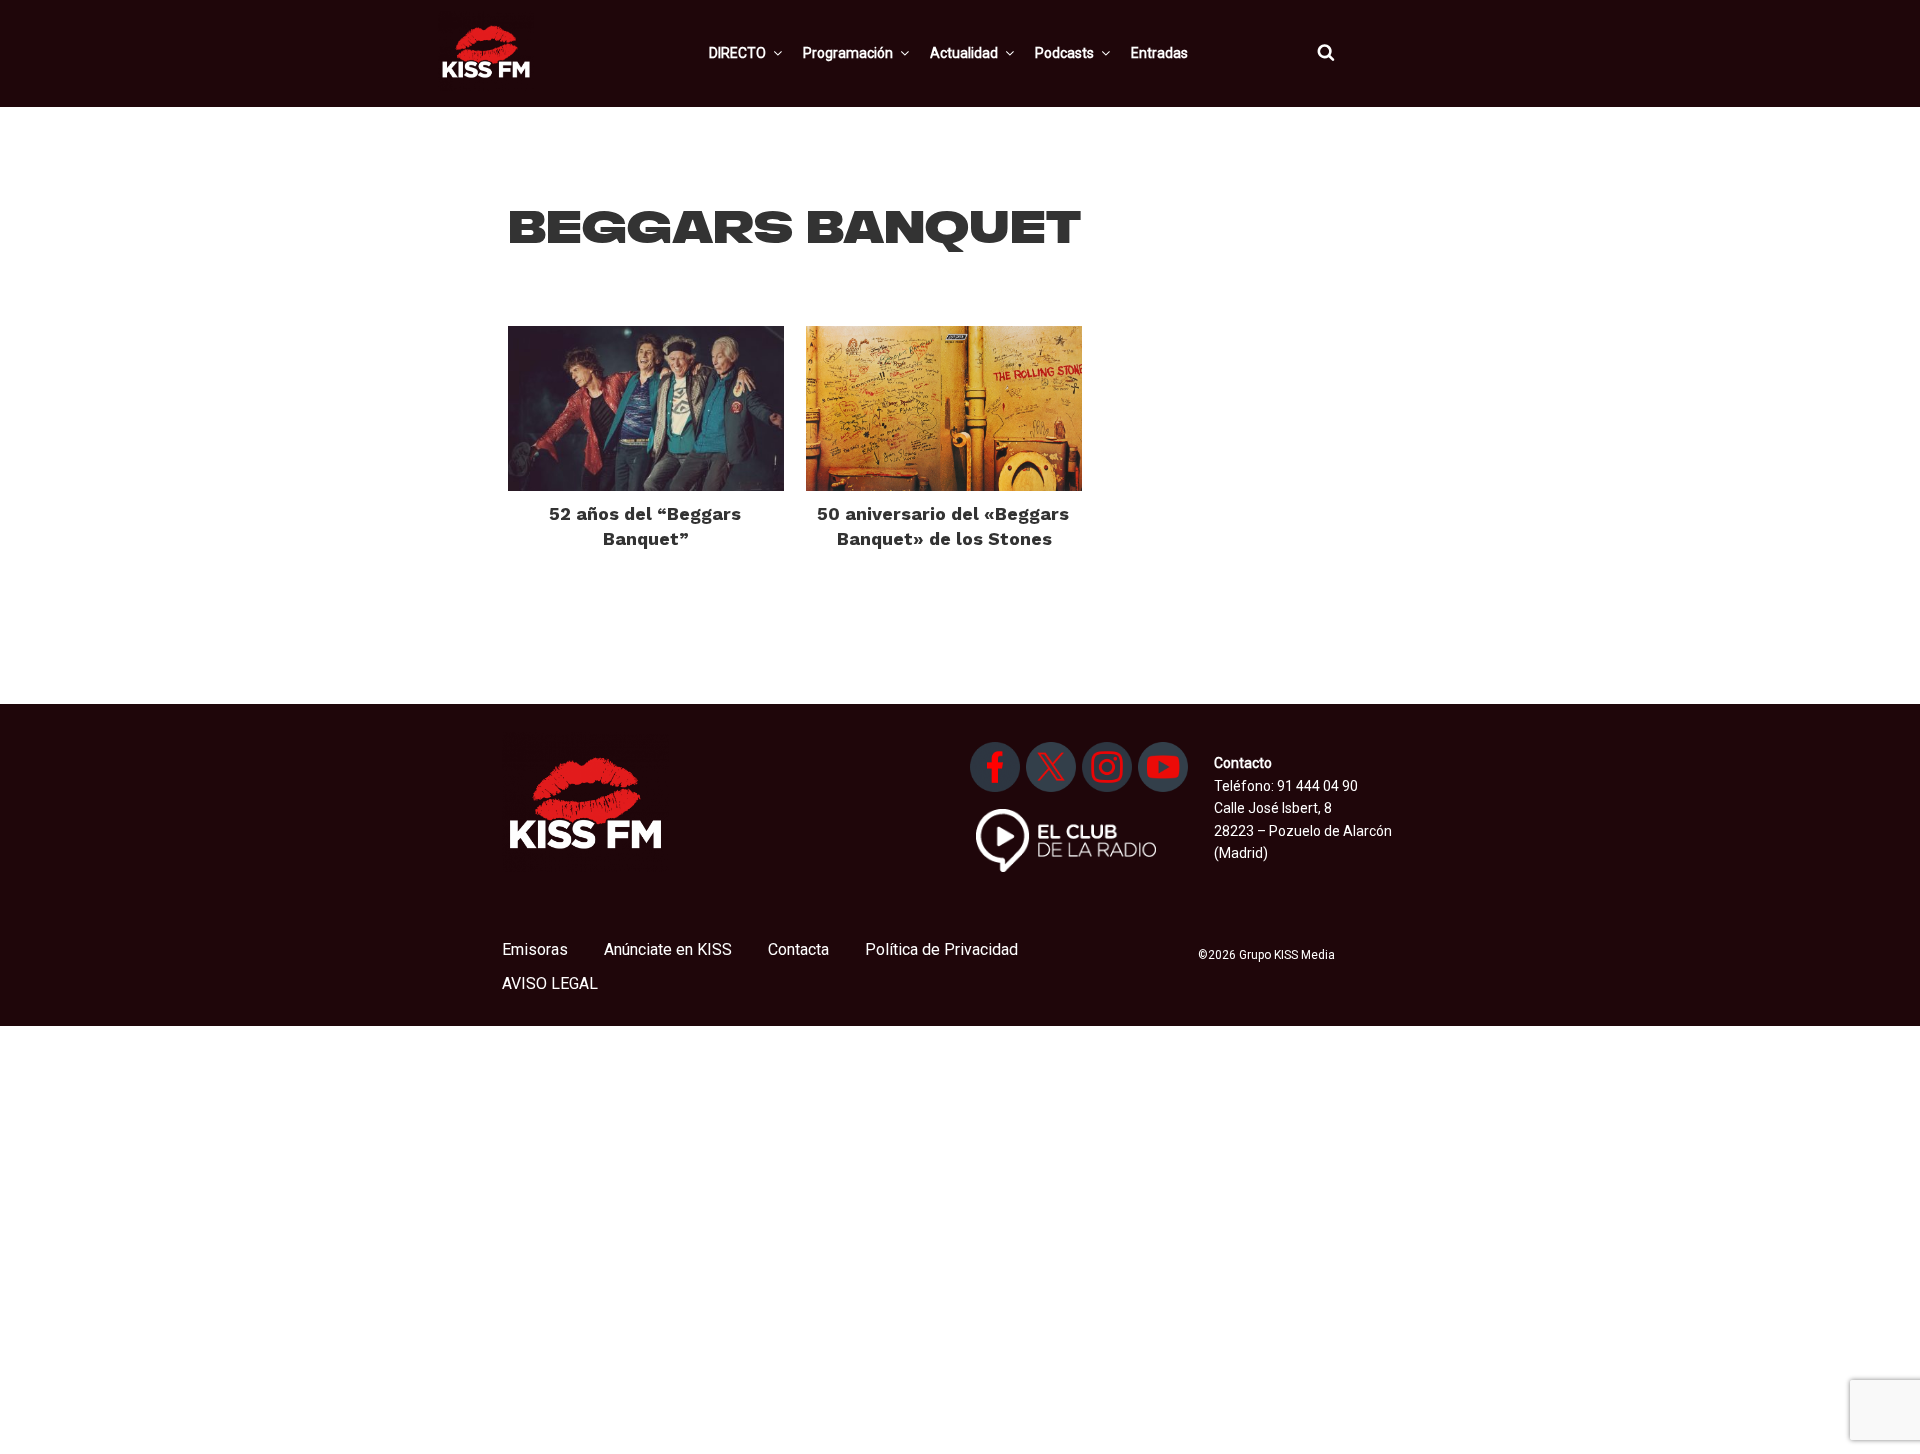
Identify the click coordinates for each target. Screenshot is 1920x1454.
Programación (848, 53)
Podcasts (1064, 53)
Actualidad (964, 53)
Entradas (1159, 53)
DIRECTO (737, 53)
